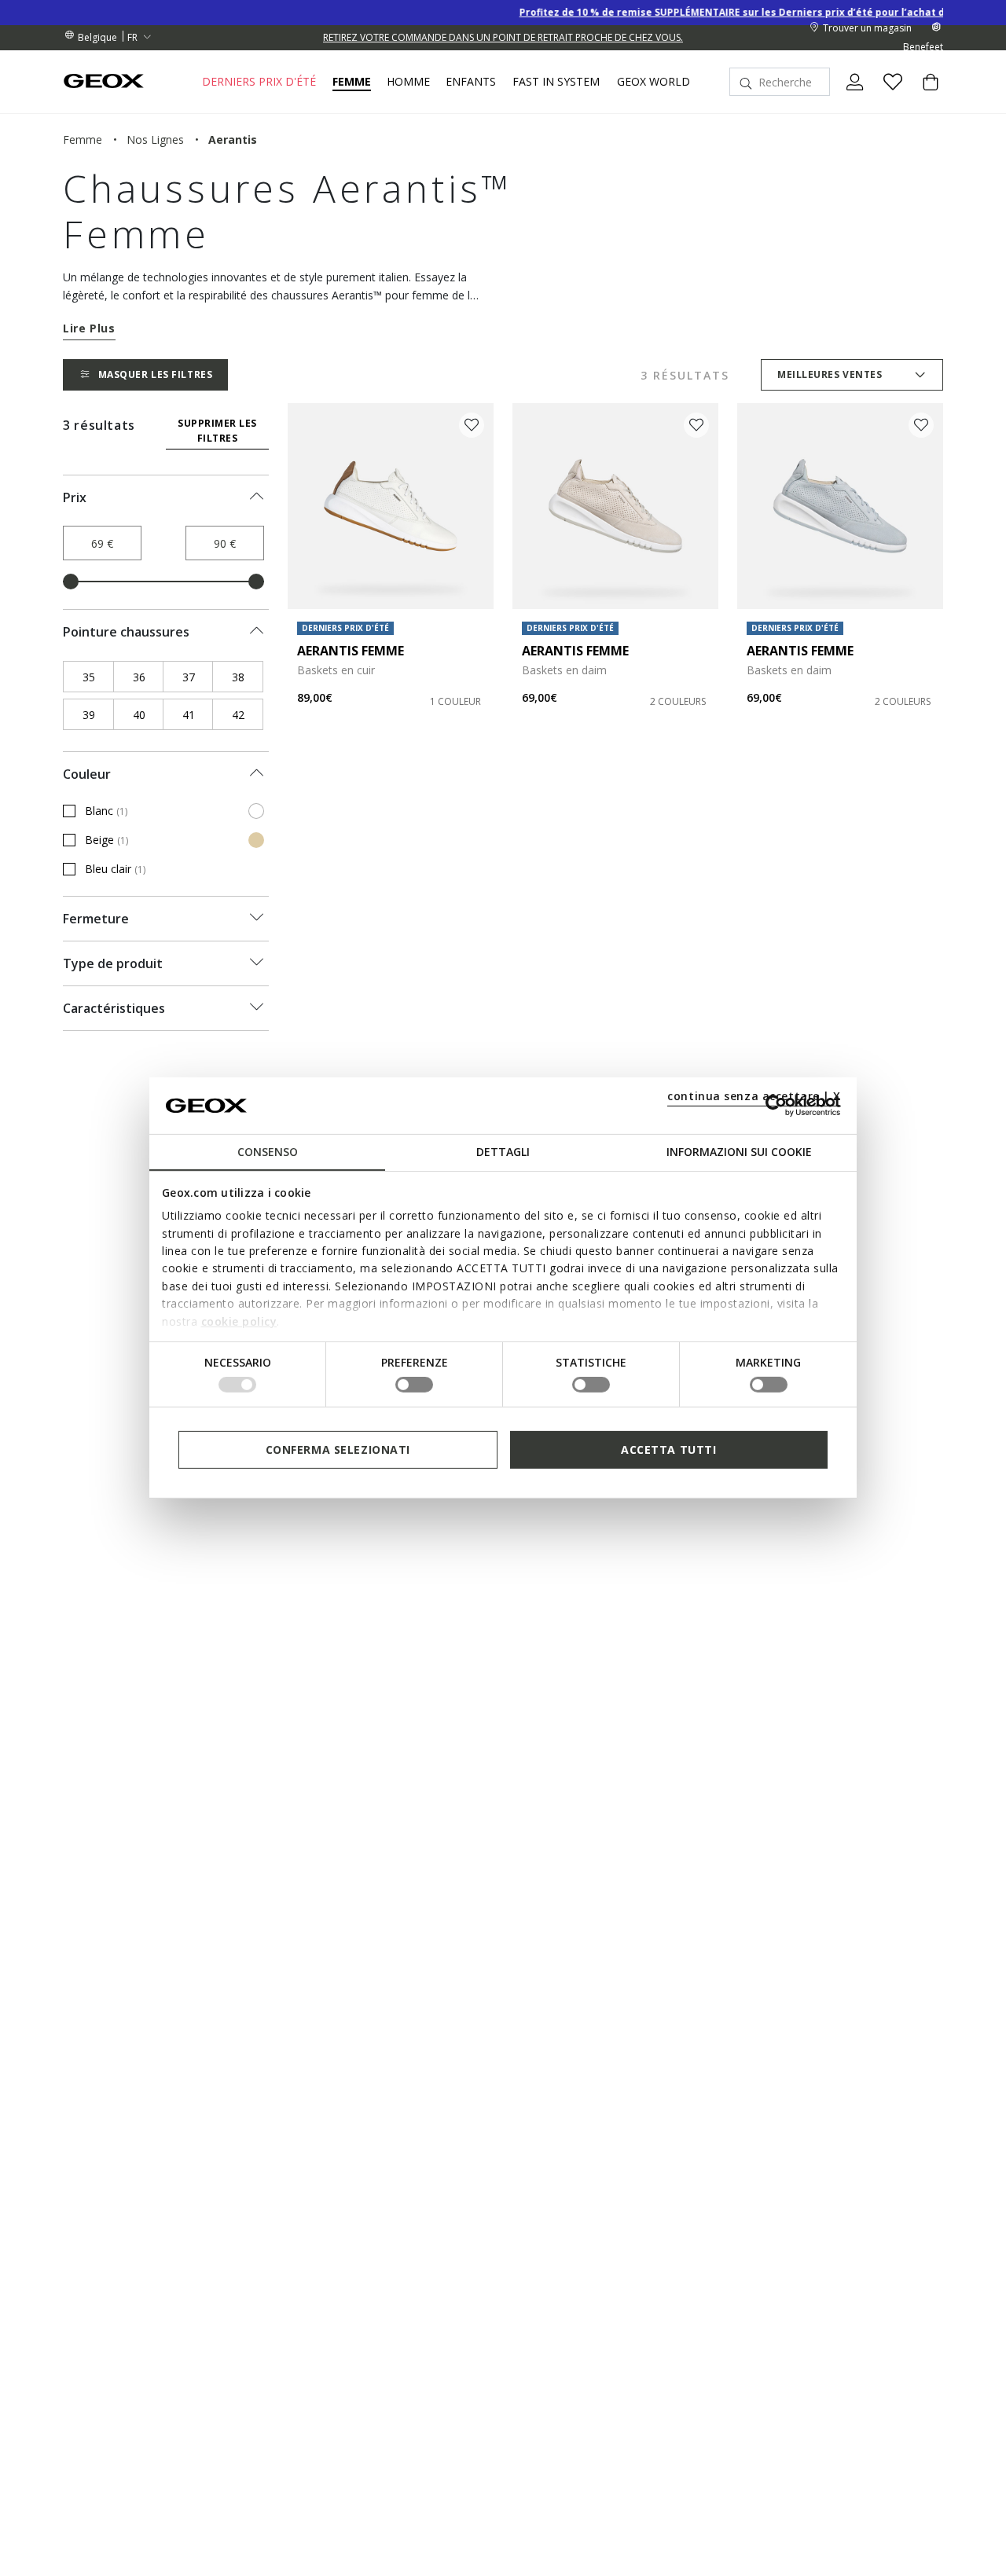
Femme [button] (352, 82)
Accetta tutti (668, 1449)
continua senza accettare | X (754, 1096)
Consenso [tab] (268, 1152)
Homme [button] (408, 82)
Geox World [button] (654, 82)
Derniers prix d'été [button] (259, 82)
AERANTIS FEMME (351, 651)
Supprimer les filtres (217, 431)
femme (83, 139)
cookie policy (239, 1321)
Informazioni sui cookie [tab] (739, 1152)
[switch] (414, 1385)
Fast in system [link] (556, 82)
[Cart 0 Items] (924, 95)
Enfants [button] (471, 82)
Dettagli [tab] (503, 1152)
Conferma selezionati (338, 1449)
